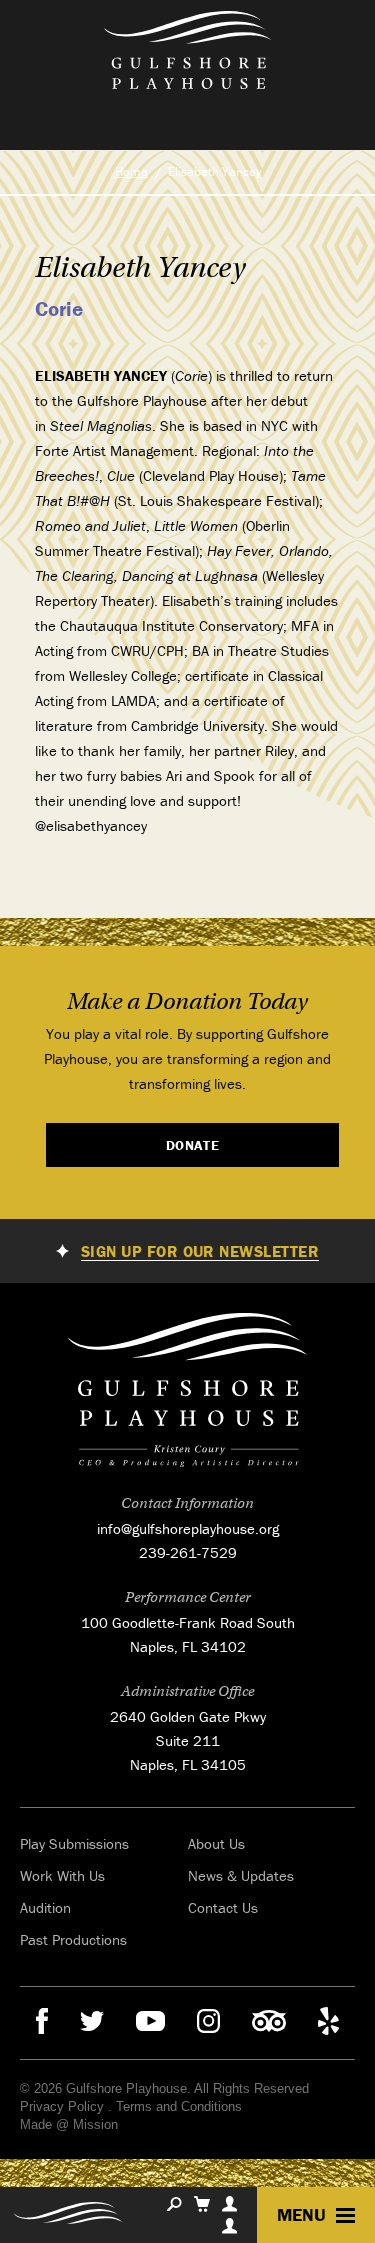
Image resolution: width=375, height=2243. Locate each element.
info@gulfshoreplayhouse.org (188, 1528)
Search (174, 2204)
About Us (216, 1843)
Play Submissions (74, 1843)
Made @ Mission (69, 2124)
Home (131, 171)
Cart (202, 2204)
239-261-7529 (188, 1552)
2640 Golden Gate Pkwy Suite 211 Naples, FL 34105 (188, 1740)
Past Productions (73, 1939)
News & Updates (241, 1875)
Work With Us (62, 1875)
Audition (45, 1907)
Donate (193, 1145)
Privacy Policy (62, 2106)
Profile (229, 2204)
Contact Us (223, 1907)
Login (229, 2226)
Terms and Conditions (179, 2106)
